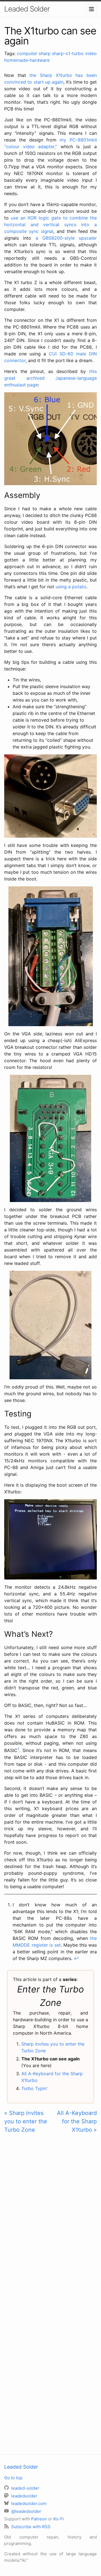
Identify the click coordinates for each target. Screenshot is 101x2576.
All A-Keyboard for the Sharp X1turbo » (77, 2121)
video (91, 53)
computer (27, 53)
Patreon (39, 2519)
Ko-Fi (59, 2519)
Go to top (13, 2478)
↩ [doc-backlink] (76, 1958)
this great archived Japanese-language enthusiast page (50, 378)
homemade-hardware (27, 60)
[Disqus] (50, 2216)
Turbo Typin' (35, 2088)
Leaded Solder (27, 9)
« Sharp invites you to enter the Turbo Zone (26, 2121)
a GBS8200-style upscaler (66, 238)
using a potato (71, 587)
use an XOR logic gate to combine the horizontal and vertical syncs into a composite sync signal (50, 225)
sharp (45, 53)
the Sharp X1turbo (51, 75)
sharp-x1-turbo (68, 53)
